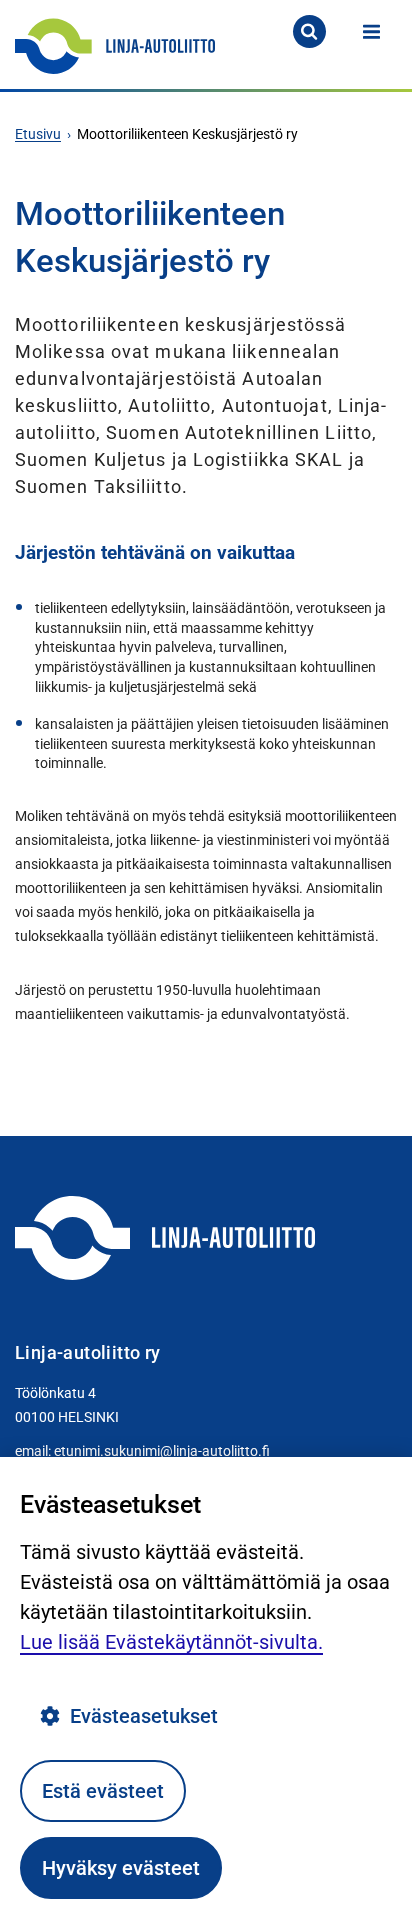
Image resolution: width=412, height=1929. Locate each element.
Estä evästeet (103, 1791)
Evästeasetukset (144, 1716)
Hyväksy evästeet (121, 1868)
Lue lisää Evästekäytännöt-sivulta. (171, 1642)
